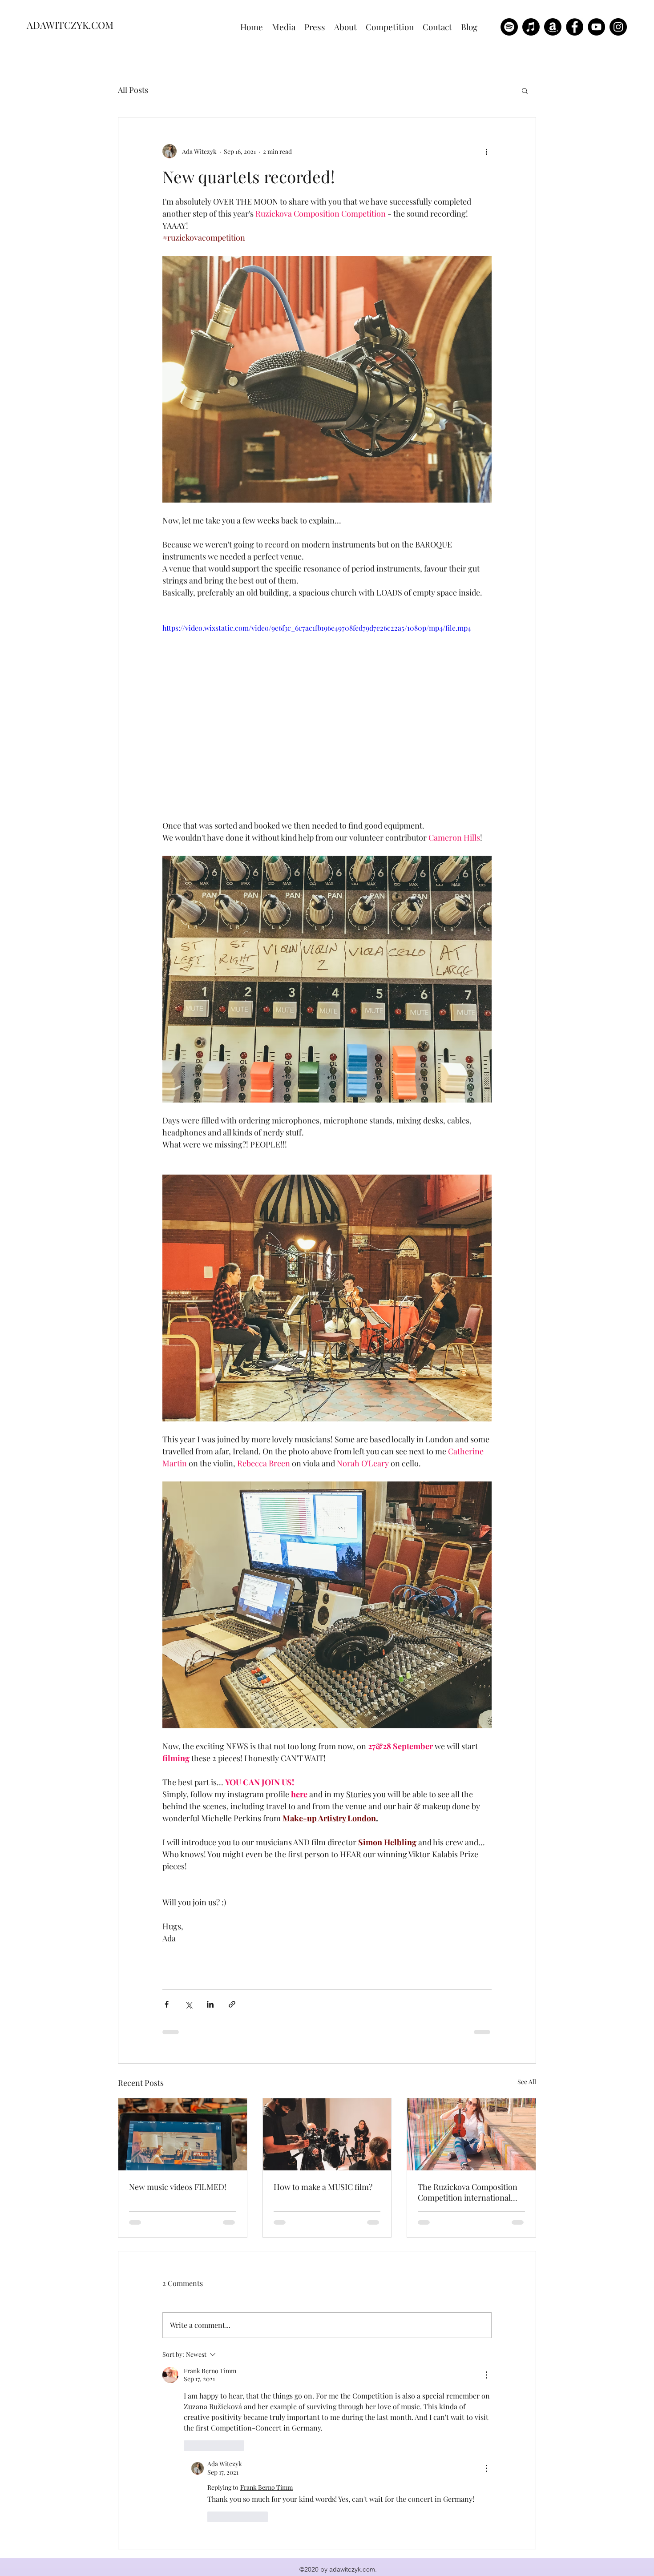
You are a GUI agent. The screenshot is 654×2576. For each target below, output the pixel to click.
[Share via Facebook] (167, 2004)
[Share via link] (232, 2004)
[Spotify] (509, 27)
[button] (525, 90)
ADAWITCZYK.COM (70, 25)
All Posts (133, 90)
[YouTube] (596, 27)
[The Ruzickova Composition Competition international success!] (471, 2134)
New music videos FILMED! (178, 2187)
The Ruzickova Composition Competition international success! (468, 2192)
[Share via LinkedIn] (210, 2004)
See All (527, 2082)
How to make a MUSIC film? (323, 2187)
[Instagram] (618, 27)
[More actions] (486, 151)
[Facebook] (575, 27)
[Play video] (327, 715)
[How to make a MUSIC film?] (327, 2134)
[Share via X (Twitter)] (188, 2004)
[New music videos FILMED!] (183, 2134)
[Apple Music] (531, 27)
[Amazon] (553, 27)
